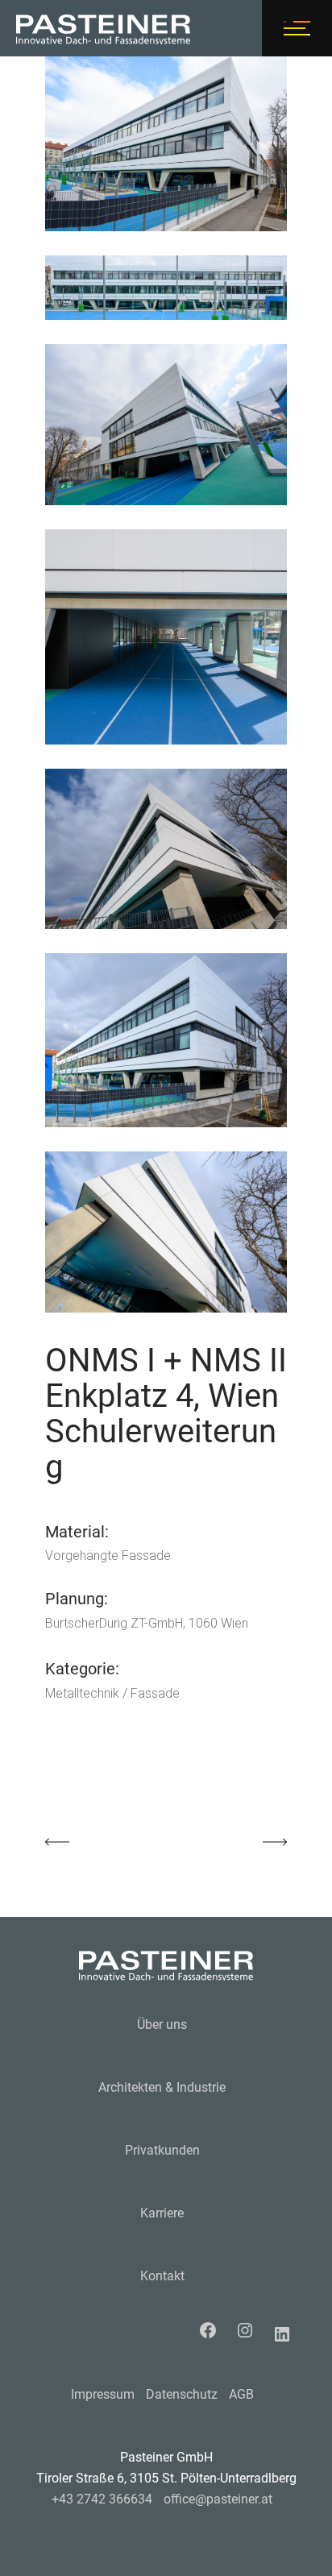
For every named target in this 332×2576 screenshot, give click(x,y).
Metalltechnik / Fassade (112, 1693)
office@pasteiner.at (218, 2499)
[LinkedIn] (286, 2334)
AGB (241, 2394)
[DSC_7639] (166, 1040)
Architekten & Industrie (162, 2087)
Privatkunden (162, 2150)
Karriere (162, 2213)
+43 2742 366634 (102, 2499)
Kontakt (162, 2276)
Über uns (162, 2024)
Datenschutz (182, 2394)
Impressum (103, 2394)
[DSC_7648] (166, 1232)
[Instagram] (249, 2330)
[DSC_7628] (166, 637)
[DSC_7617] (166, 144)
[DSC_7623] (166, 288)
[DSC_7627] (166, 425)
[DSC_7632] (166, 849)
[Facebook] (212, 2330)
